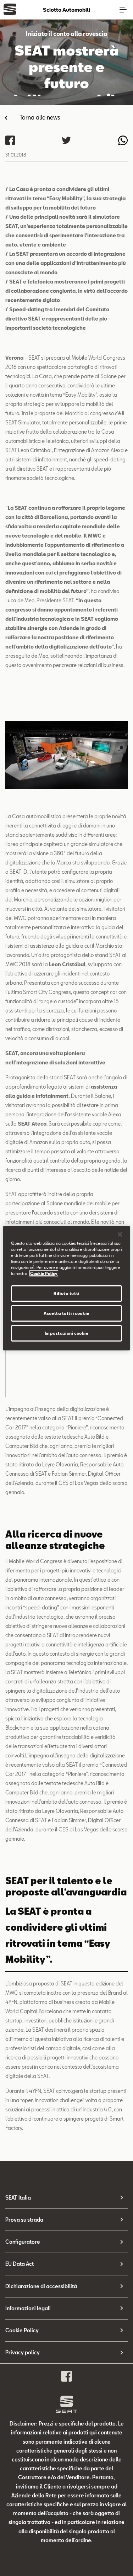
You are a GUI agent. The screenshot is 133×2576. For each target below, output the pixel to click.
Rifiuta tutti (66, 1293)
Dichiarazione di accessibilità (41, 2286)
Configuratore (23, 2242)
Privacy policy (23, 2352)
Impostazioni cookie (67, 1333)
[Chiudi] (120, 1234)
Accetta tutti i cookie (66, 1313)
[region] (66, 1288)
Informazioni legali (28, 2308)
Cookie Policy (22, 2330)
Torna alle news (40, 117)
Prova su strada (24, 2220)
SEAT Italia (18, 2198)
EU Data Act (20, 2264)
